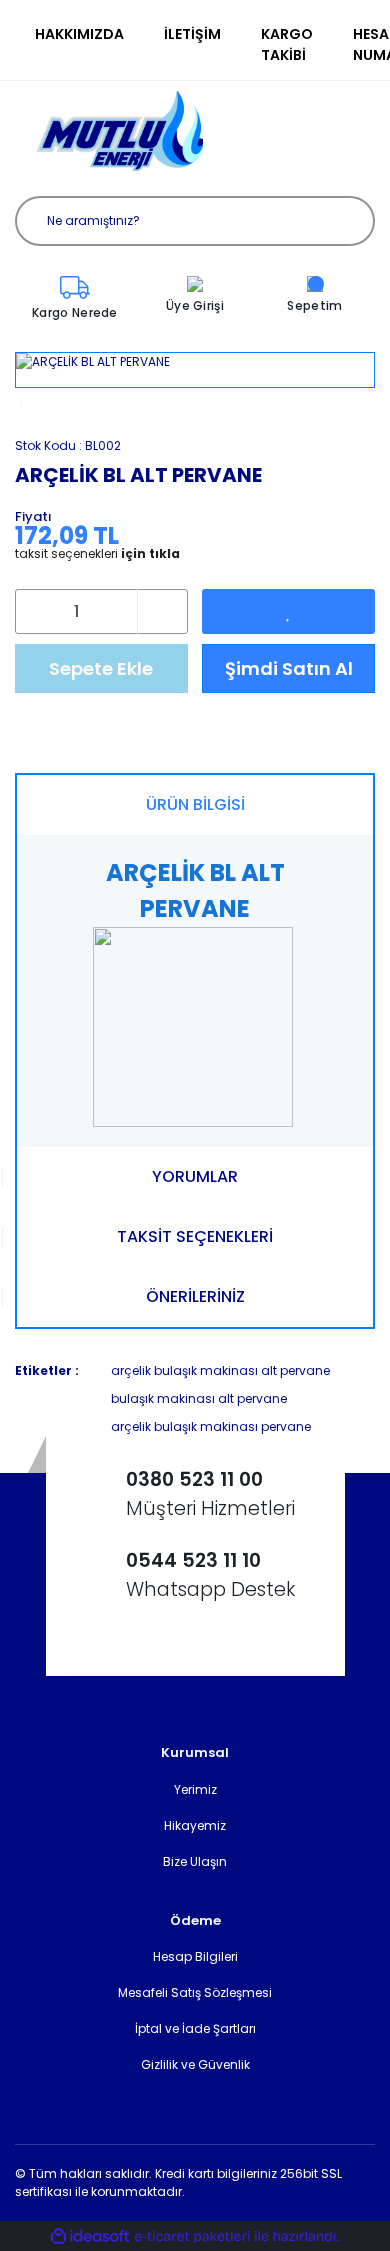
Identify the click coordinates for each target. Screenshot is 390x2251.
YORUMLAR (195, 1176)
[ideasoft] (90, 2236)
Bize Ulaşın (195, 1861)
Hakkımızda (79, 34)
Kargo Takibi (287, 44)
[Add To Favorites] (288, 611)
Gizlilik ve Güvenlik (195, 2064)
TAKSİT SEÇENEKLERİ (195, 1236)
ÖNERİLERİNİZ (195, 1296)
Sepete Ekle (101, 668)
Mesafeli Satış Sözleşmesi (195, 1992)
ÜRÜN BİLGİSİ (195, 804)
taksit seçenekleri (97, 554)
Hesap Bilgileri (195, 1956)
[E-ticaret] (192, 2236)
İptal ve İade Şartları (195, 2028)
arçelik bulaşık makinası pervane (211, 1426)
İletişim (192, 34)
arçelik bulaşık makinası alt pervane (220, 1370)
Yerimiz (195, 1789)
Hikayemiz (195, 1825)
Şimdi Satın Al (289, 668)
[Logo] (120, 131)
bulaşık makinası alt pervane (199, 1398)
